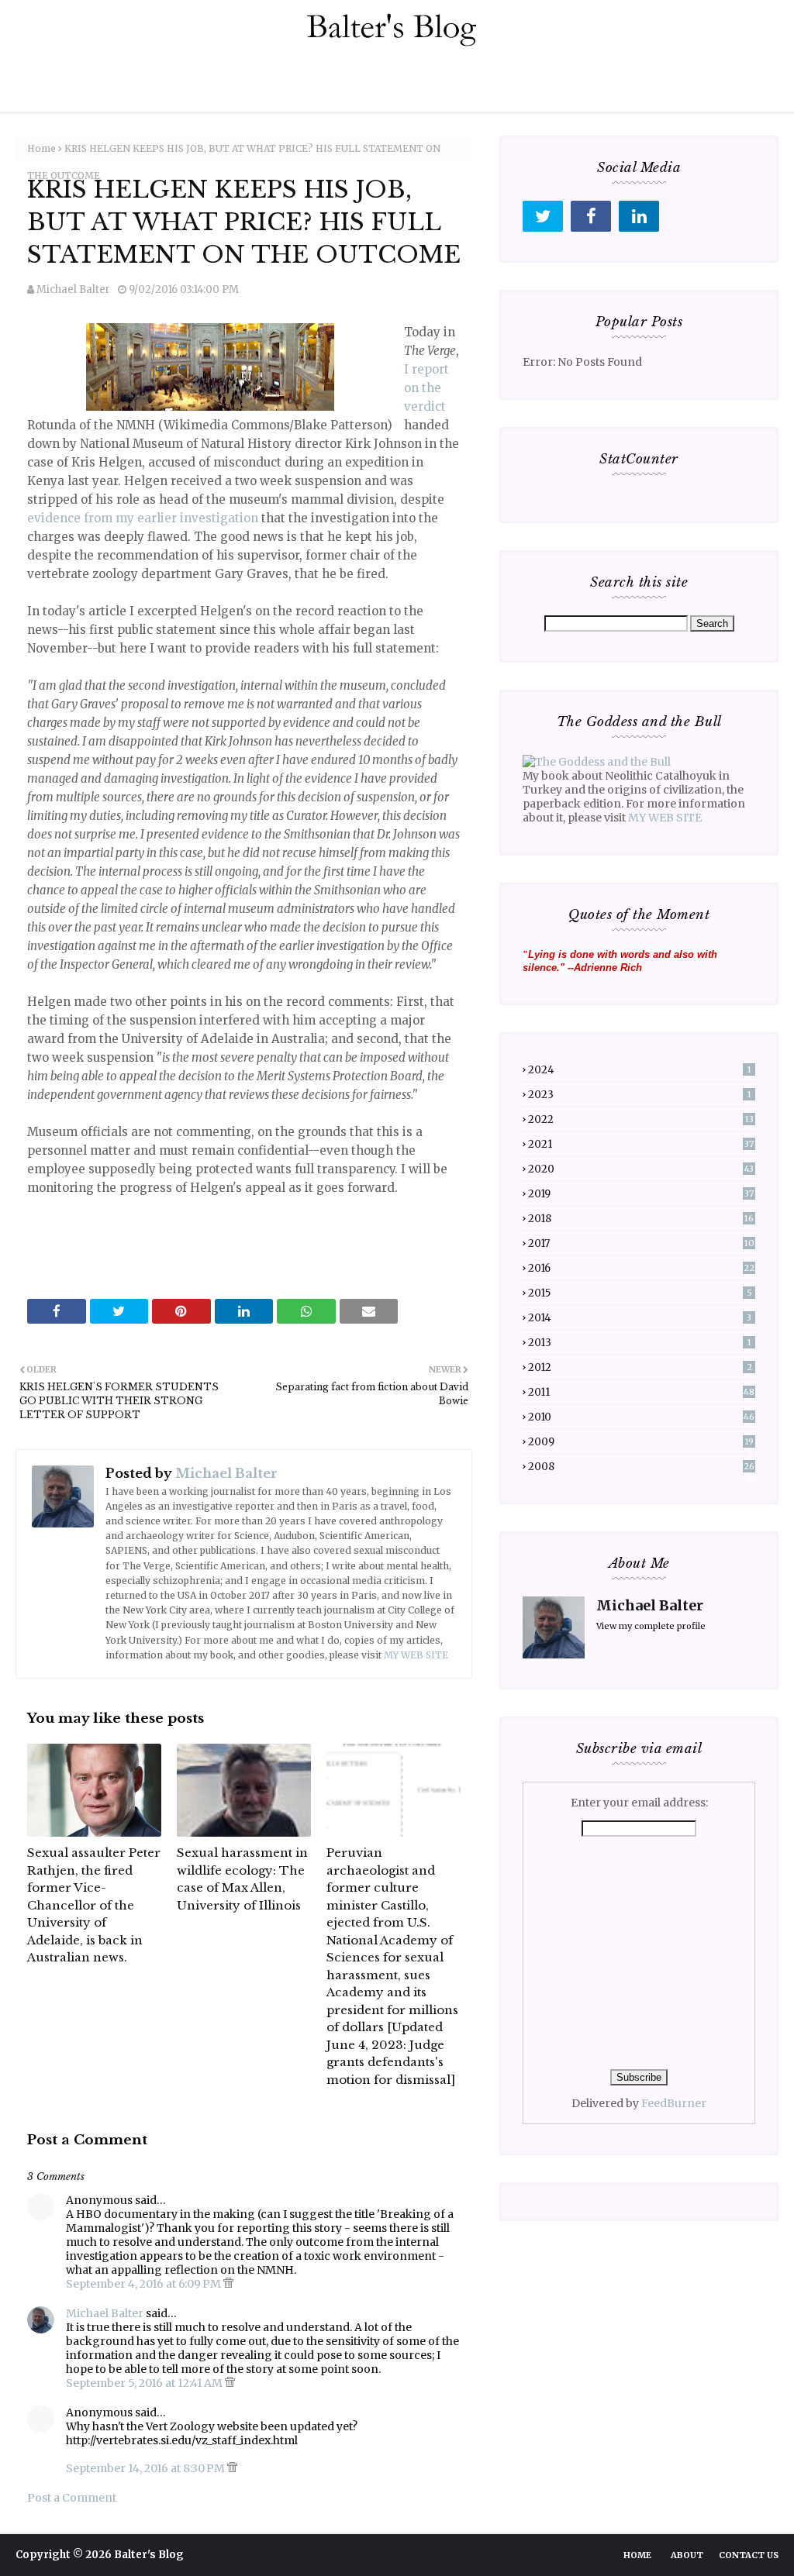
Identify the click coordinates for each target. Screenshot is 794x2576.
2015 (640, 1293)
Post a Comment (72, 2498)
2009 (641, 1442)
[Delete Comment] (228, 2284)
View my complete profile (651, 1626)
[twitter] (543, 216)
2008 (641, 1467)
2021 (641, 1144)
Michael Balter (73, 289)
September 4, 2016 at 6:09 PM (145, 2284)
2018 (641, 1219)
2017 (641, 1243)
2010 (641, 1417)
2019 (641, 1194)
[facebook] (591, 216)
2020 (641, 1169)
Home (41, 148)
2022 (641, 1119)
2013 (640, 1343)
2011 (641, 1392)
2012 (640, 1367)
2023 (640, 1095)
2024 (640, 1070)
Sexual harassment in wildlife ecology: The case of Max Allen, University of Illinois (242, 1879)
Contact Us (749, 2555)
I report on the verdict (426, 388)
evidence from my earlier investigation (143, 518)
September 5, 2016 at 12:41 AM (145, 2383)
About (687, 2555)
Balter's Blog (149, 2555)
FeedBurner (674, 2103)
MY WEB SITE (416, 1655)
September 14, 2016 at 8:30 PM (147, 2468)
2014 (640, 1318)
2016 (641, 1268)
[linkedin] (639, 216)
